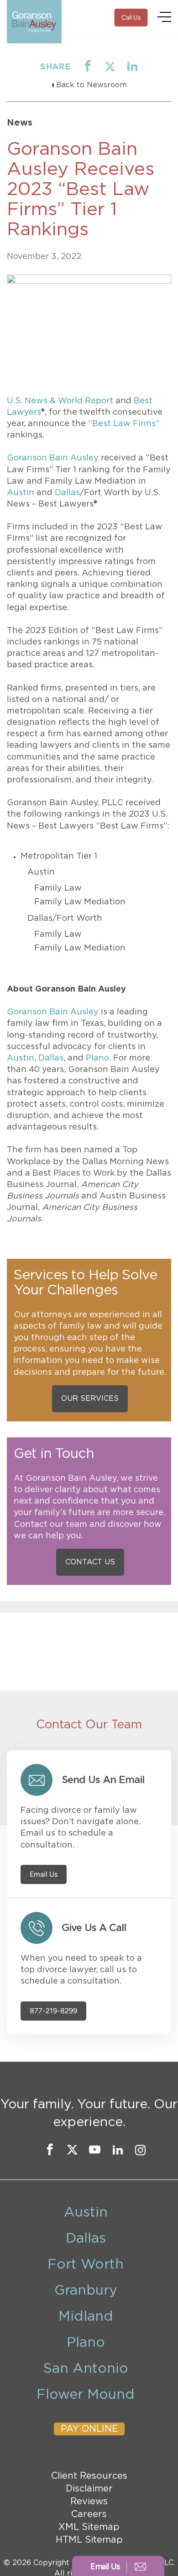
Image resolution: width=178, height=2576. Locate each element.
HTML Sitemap (89, 2540)
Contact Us (90, 1562)
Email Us (44, 1874)
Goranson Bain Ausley (53, 458)
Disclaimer (89, 2489)
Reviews (89, 2502)
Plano (97, 1058)
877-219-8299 (53, 2011)
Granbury (86, 2291)
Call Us (131, 18)
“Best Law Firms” (124, 424)
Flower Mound (86, 2395)
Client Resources (89, 2476)
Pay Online (89, 2429)
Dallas (67, 493)
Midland (86, 2317)
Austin (21, 493)
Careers (89, 2514)
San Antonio (86, 2369)
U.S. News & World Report (60, 401)
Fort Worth (86, 2265)
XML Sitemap (89, 2527)
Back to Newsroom (92, 85)
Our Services (90, 1399)
